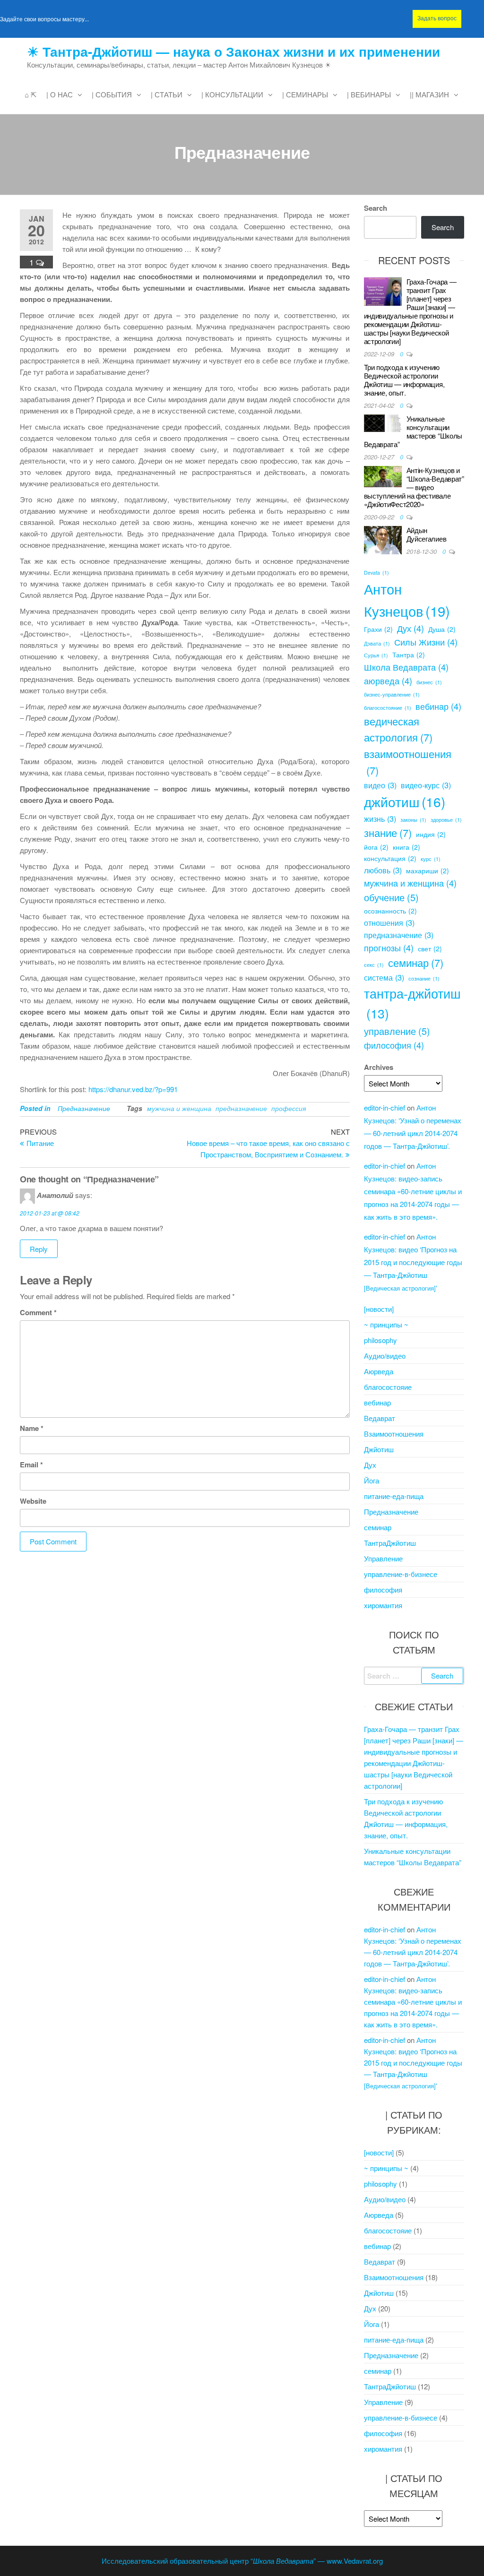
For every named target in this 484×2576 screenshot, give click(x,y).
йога (376, 847)
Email (31, 1465)
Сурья (376, 655)
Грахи (378, 629)
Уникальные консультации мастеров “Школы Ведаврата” (413, 431)
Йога (372, 1480)
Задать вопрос (437, 18)
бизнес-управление (392, 694)
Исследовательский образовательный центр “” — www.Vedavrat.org (242, 2561)
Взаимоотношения (394, 1434)
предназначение (241, 1108)
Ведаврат (380, 1418)
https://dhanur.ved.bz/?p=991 (133, 1089)
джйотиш (405, 801)
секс (374, 965)
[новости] (379, 1309)
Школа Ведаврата (406, 667)
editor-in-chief (385, 1107)
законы (413, 820)
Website (33, 1501)
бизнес (429, 682)
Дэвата (377, 643)
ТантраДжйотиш (390, 1543)
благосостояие (388, 1387)
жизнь (380, 818)
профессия (289, 1108)
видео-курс (426, 785)
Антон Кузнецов (407, 599)
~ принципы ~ (386, 1324)
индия (431, 834)
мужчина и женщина (179, 1108)
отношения (389, 922)
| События (112, 94)
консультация (390, 858)
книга (406, 847)
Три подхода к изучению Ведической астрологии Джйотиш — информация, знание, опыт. (404, 380)
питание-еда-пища (394, 1496)
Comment (38, 1312)
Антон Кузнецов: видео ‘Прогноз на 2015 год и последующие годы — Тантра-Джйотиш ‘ (413, 1262)
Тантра (409, 655)
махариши (428, 870)
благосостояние (388, 708)
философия (394, 1045)
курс (431, 859)
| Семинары (305, 94)
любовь (383, 870)
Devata (376, 573)
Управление (383, 1558)
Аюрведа (379, 1371)
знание (388, 832)
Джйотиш (379, 1449)
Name (32, 1428)
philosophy (380, 1340)
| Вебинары (369, 94)
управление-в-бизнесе (401, 1574)
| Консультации (232, 94)
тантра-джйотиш (412, 1003)
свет (430, 948)
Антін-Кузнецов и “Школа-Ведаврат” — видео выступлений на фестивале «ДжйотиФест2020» (414, 487)
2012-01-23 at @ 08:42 (50, 1213)
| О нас (60, 94)
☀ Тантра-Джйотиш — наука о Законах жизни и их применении (233, 51)
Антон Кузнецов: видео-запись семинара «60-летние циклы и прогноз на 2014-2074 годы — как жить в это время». (413, 1191)
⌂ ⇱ (31, 94)
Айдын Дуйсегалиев (427, 534)
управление (397, 1031)
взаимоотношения (408, 762)
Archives (379, 1067)
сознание (424, 978)
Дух (411, 628)
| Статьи (167, 94)
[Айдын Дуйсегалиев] (383, 539)
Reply (39, 1249)
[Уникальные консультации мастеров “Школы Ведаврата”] (383, 422)
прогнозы (389, 948)
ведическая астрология (398, 729)
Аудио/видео (385, 1356)
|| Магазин (429, 94)
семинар (416, 962)
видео (380, 785)
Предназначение (84, 1108)
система (384, 977)
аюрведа (388, 681)
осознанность (390, 911)
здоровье (446, 820)
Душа (442, 629)
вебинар (438, 706)
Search (376, 208)
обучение (391, 897)
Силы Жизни (426, 642)
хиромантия (383, 1605)
